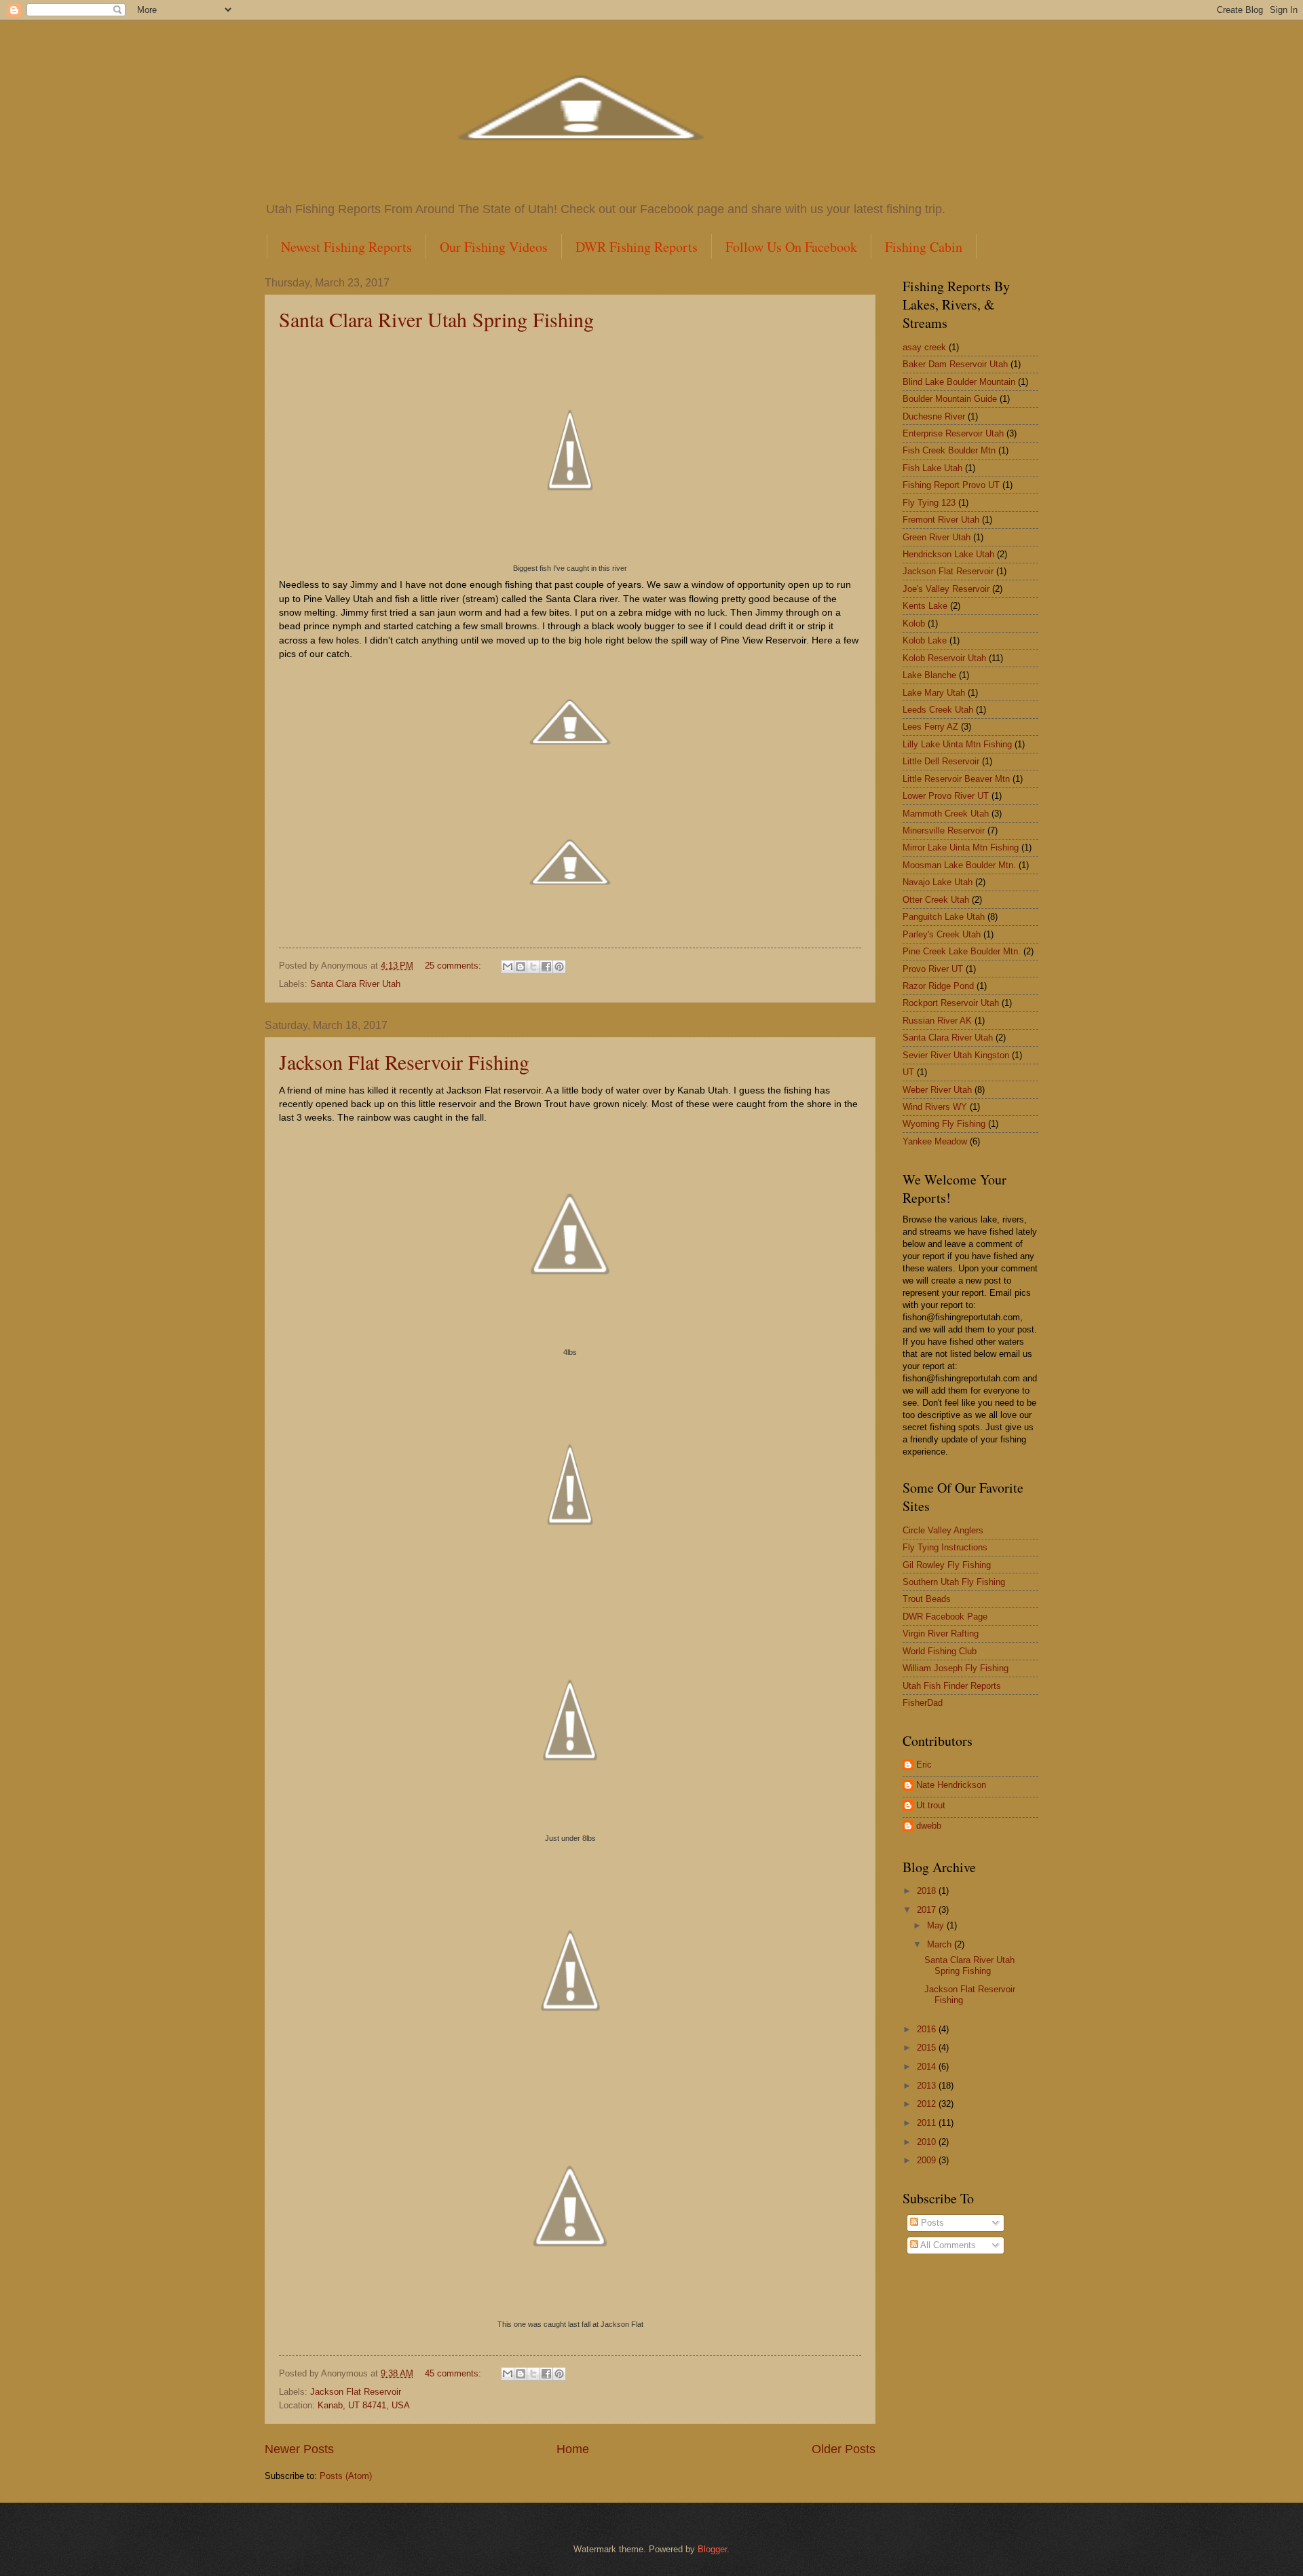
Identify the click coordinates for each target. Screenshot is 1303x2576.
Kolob (914, 623)
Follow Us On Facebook (791, 247)
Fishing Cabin (924, 247)
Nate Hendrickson (951, 1785)
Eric (924, 1765)
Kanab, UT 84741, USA (364, 2405)
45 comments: (454, 2373)
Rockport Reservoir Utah (951, 1003)
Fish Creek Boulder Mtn (949, 450)
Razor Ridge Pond (938, 986)
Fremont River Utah (941, 520)
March (941, 1944)
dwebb (929, 1826)
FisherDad (923, 1703)
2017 (928, 1910)
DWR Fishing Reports (637, 247)
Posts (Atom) (346, 2476)
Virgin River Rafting (941, 1634)
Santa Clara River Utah (355, 984)
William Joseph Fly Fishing (956, 1668)
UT (908, 1072)
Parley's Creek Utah (942, 934)
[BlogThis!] (521, 967)
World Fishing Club (940, 1651)
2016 (928, 2029)
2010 (928, 2142)
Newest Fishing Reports (346, 247)
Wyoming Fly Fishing (944, 1124)
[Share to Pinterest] (559, 967)
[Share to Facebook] (546, 967)
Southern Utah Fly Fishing (954, 1582)
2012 (928, 2104)
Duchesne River (934, 416)
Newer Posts (299, 2449)
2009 (928, 2160)
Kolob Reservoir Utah (944, 658)
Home (573, 2449)
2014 (928, 2067)
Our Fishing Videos (494, 247)
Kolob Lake (925, 640)
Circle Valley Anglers (943, 1530)
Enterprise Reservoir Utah (953, 433)
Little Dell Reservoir (941, 761)
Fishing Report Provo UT (951, 485)
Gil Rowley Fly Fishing (947, 1565)
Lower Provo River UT (946, 796)
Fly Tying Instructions (945, 1547)
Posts (931, 2223)
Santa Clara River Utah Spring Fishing (436, 319)
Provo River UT (933, 969)
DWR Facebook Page (945, 1617)
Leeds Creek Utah (938, 710)
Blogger (712, 2549)
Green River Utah (937, 537)
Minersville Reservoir (944, 830)
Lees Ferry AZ (930, 727)
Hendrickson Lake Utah (948, 554)
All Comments (947, 2245)
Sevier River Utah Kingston (956, 1055)
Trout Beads (927, 1599)
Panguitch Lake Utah (944, 917)
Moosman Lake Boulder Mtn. (959, 865)
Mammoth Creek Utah (946, 814)
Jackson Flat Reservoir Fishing (404, 1062)
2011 (928, 2123)
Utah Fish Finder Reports (952, 1686)
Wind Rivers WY (935, 1107)
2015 (928, 2048)
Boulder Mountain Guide (950, 399)
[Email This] (508, 967)
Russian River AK (937, 1021)
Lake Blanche (929, 675)
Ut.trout (931, 1805)
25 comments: (454, 966)
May (937, 1925)
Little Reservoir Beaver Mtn (956, 779)
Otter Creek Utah (936, 900)
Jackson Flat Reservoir (356, 2392)
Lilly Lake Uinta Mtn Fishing (957, 744)
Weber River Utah (937, 1090)
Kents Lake (925, 606)
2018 (928, 1891)
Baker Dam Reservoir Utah (955, 364)
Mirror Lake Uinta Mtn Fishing (961, 847)
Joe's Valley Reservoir (946, 589)
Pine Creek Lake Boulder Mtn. (962, 951)
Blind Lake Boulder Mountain (959, 382)
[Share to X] (533, 967)
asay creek (924, 347)
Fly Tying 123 (929, 503)
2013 (928, 2086)
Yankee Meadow (935, 1141)
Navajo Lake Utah (938, 882)
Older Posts (844, 2449)
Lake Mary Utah (934, 693)
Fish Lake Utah (932, 468)
